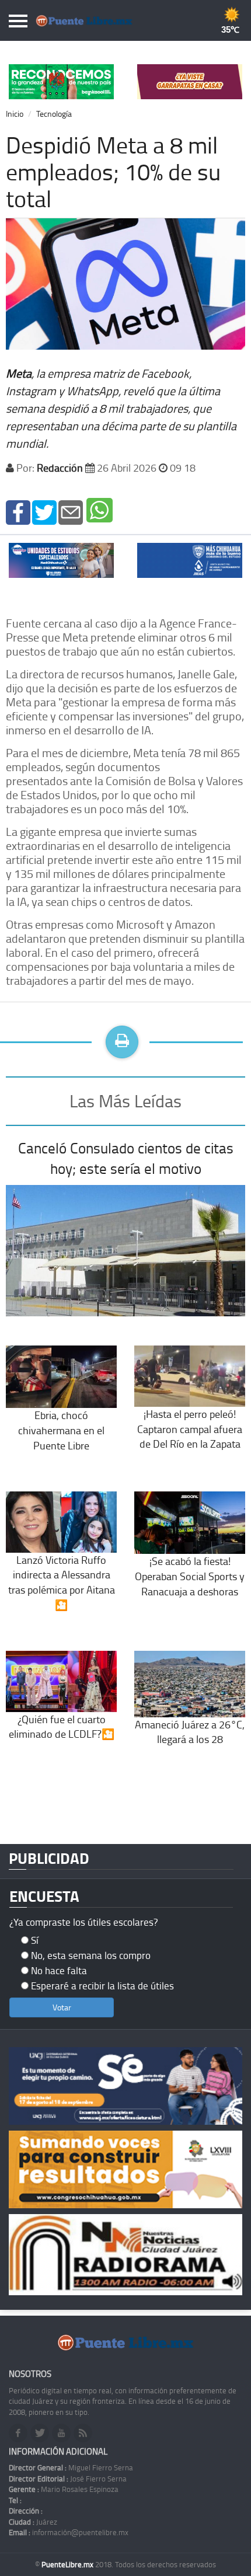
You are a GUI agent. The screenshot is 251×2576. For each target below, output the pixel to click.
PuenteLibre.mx (68, 2564)
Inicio (15, 114)
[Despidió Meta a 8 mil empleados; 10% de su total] (18, 511)
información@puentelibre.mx (69, 2532)
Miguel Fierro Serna (71, 2467)
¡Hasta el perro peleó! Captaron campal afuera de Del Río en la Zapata (190, 1429)
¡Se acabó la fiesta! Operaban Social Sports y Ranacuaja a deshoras (190, 1576)
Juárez (33, 2522)
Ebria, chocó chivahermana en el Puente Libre (61, 1430)
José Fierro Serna (68, 2479)
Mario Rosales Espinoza (64, 2489)
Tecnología (54, 114)
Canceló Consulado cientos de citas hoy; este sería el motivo (126, 1158)
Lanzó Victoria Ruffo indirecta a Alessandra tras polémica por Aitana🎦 (62, 1582)
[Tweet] (44, 511)
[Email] (71, 511)
